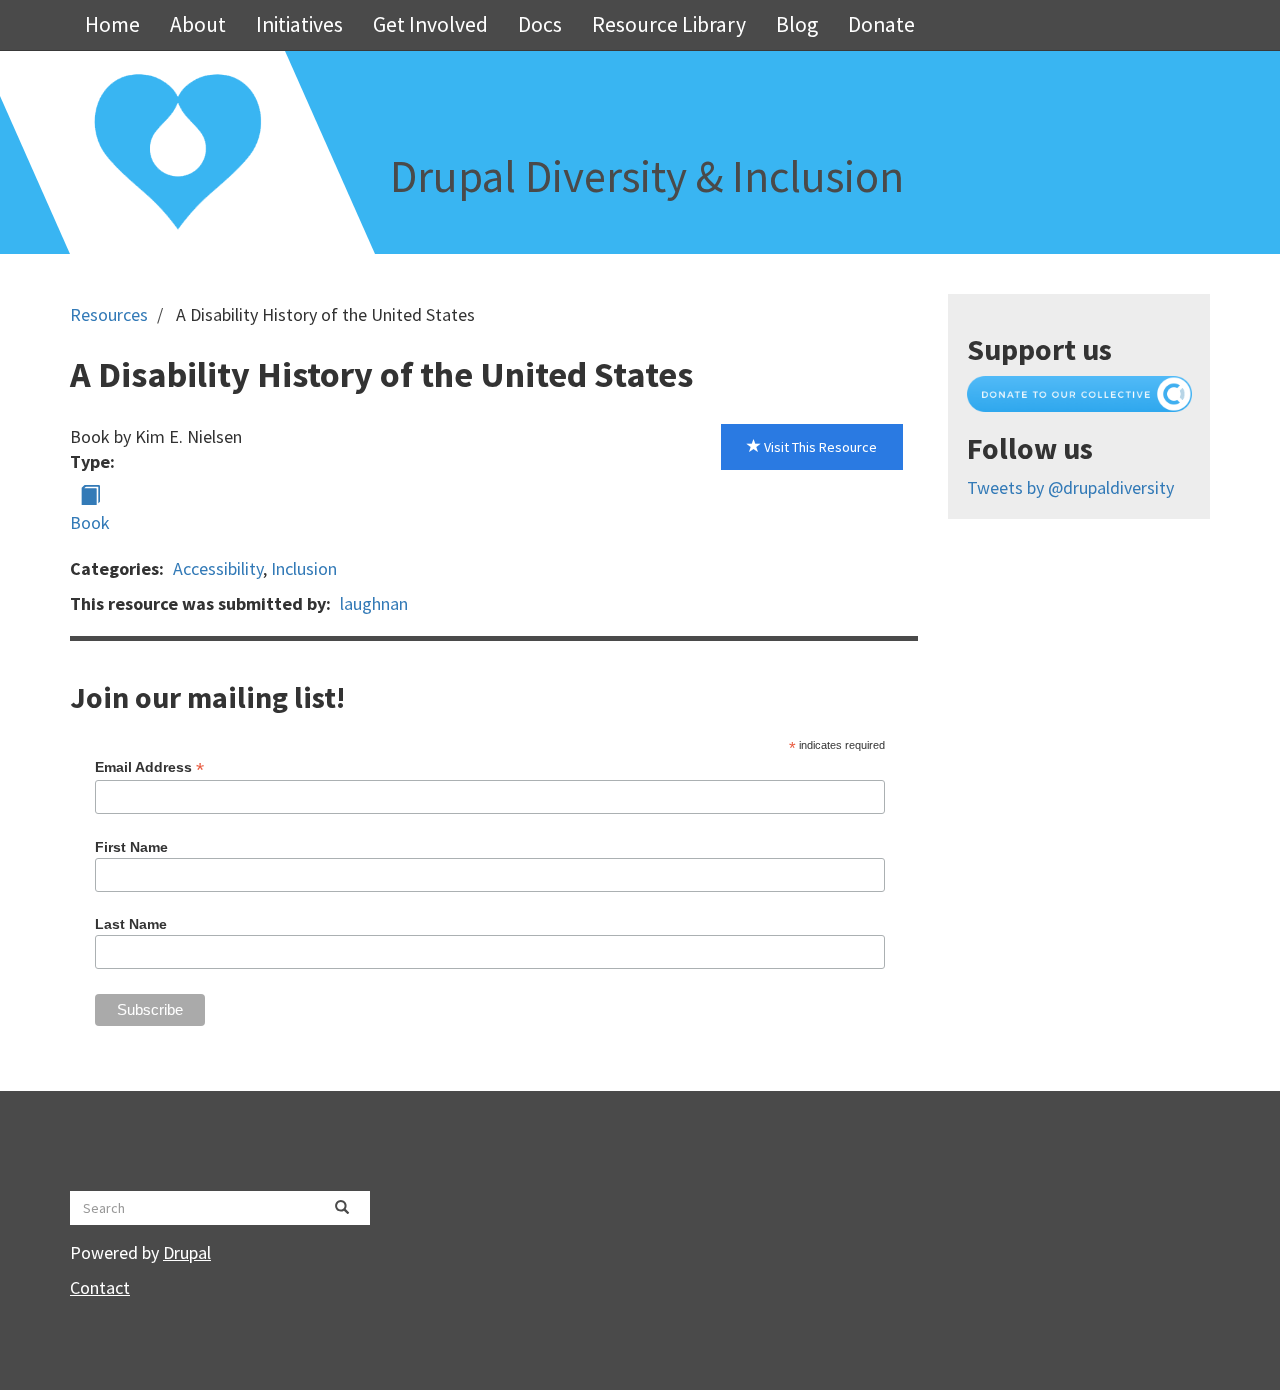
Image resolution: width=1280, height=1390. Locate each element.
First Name (131, 847)
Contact (100, 1287)
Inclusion (304, 568)
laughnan (374, 603)
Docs (540, 24)
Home (112, 24)
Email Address (149, 767)
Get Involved (430, 24)
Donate (881, 24)
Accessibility (218, 568)
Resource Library (669, 24)
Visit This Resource (819, 447)
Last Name (131, 924)
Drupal (187, 1252)
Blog (797, 24)
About (198, 24)
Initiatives (299, 24)
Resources (109, 314)
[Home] (177, 152)
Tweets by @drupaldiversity (1070, 487)
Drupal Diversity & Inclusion (647, 176)
